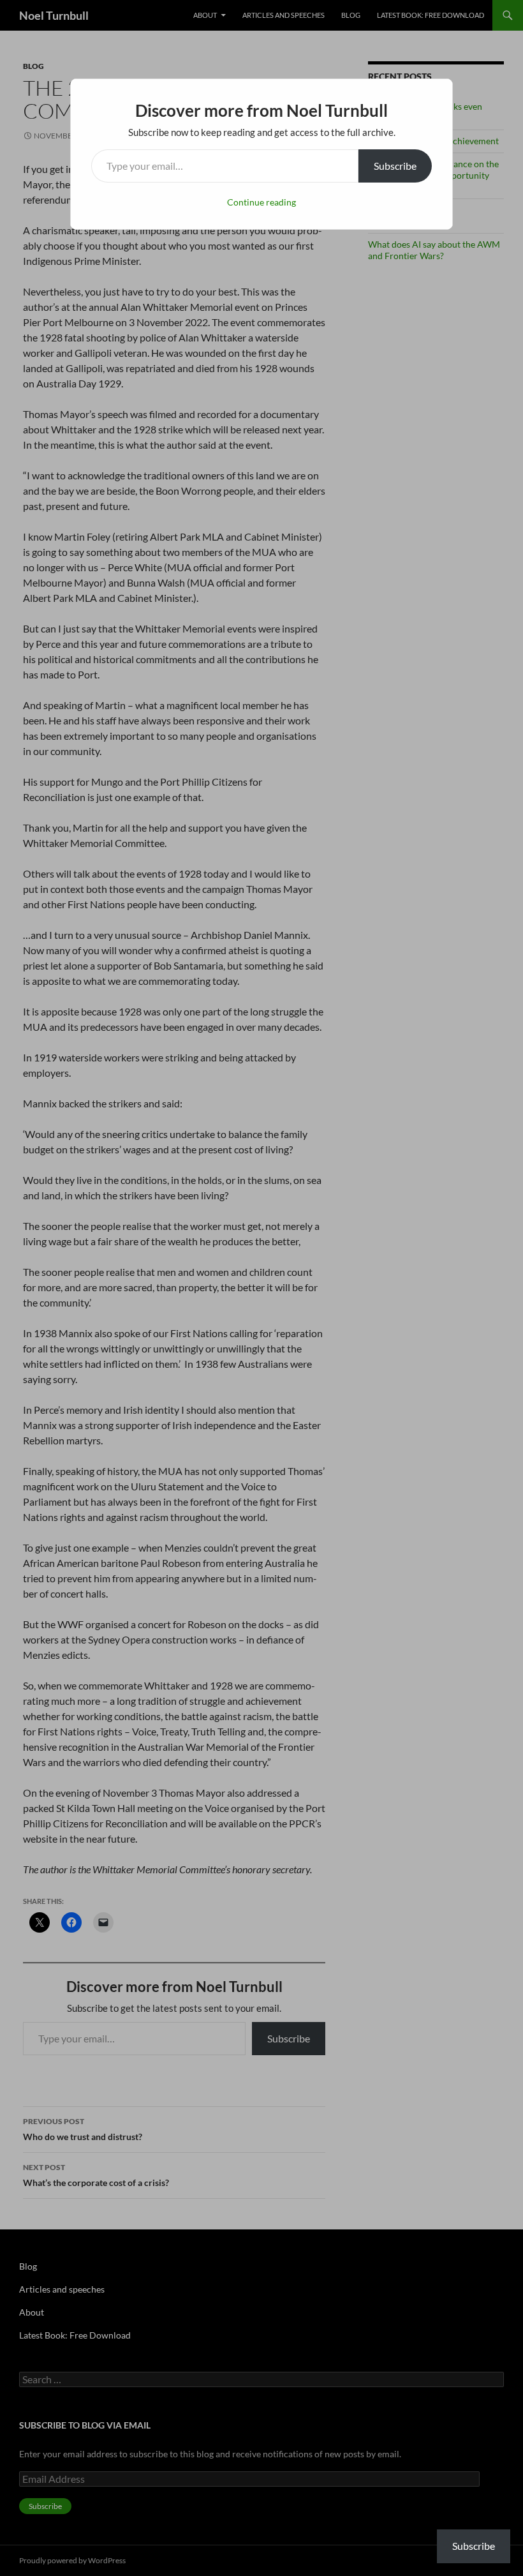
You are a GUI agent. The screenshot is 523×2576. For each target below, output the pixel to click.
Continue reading (261, 202)
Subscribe (395, 166)
